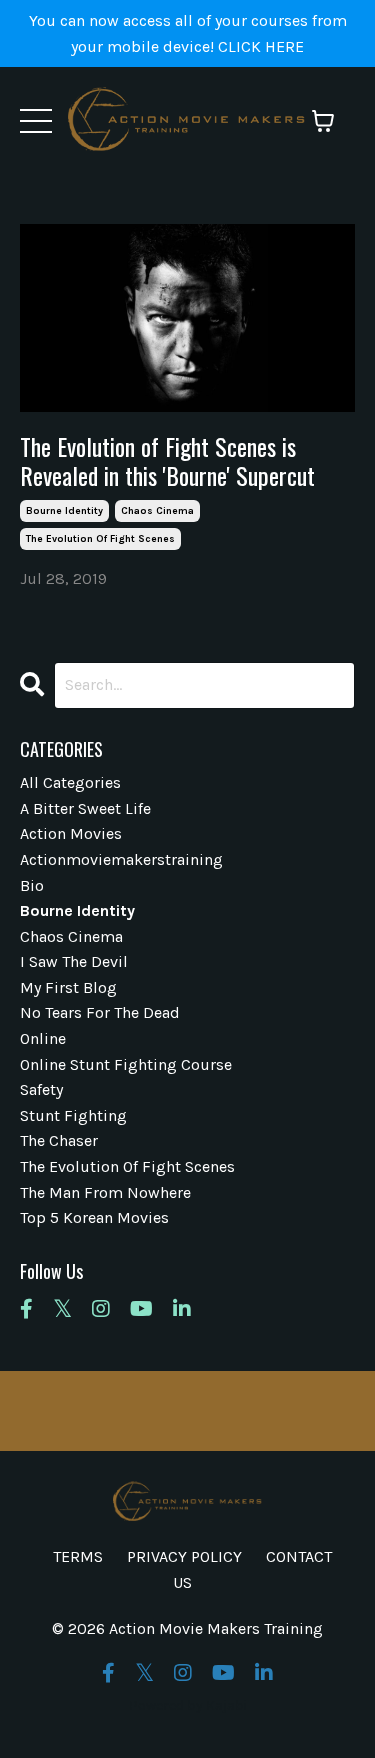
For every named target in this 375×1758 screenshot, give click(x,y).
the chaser (59, 1140)
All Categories (70, 782)
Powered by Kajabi (188, 1705)
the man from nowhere (105, 1192)
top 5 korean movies (94, 1217)
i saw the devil (74, 961)
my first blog (68, 987)
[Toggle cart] (323, 121)
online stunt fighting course (126, 1064)
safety (41, 1089)
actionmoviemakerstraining (121, 859)
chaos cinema (157, 511)
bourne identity (64, 511)
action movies (71, 833)
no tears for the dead (100, 1012)
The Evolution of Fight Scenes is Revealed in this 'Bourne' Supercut (167, 461)
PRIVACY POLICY (184, 1556)
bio (32, 885)
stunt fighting (73, 1115)
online (43, 1038)
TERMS (78, 1556)
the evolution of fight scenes (100, 539)
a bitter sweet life (85, 808)
